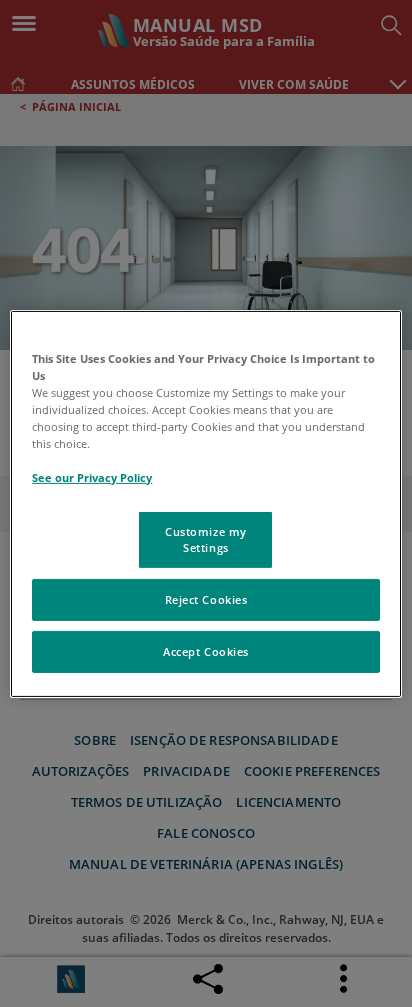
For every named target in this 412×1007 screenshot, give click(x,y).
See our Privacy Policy (92, 477)
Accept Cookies (206, 651)
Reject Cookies (206, 599)
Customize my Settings (206, 539)
